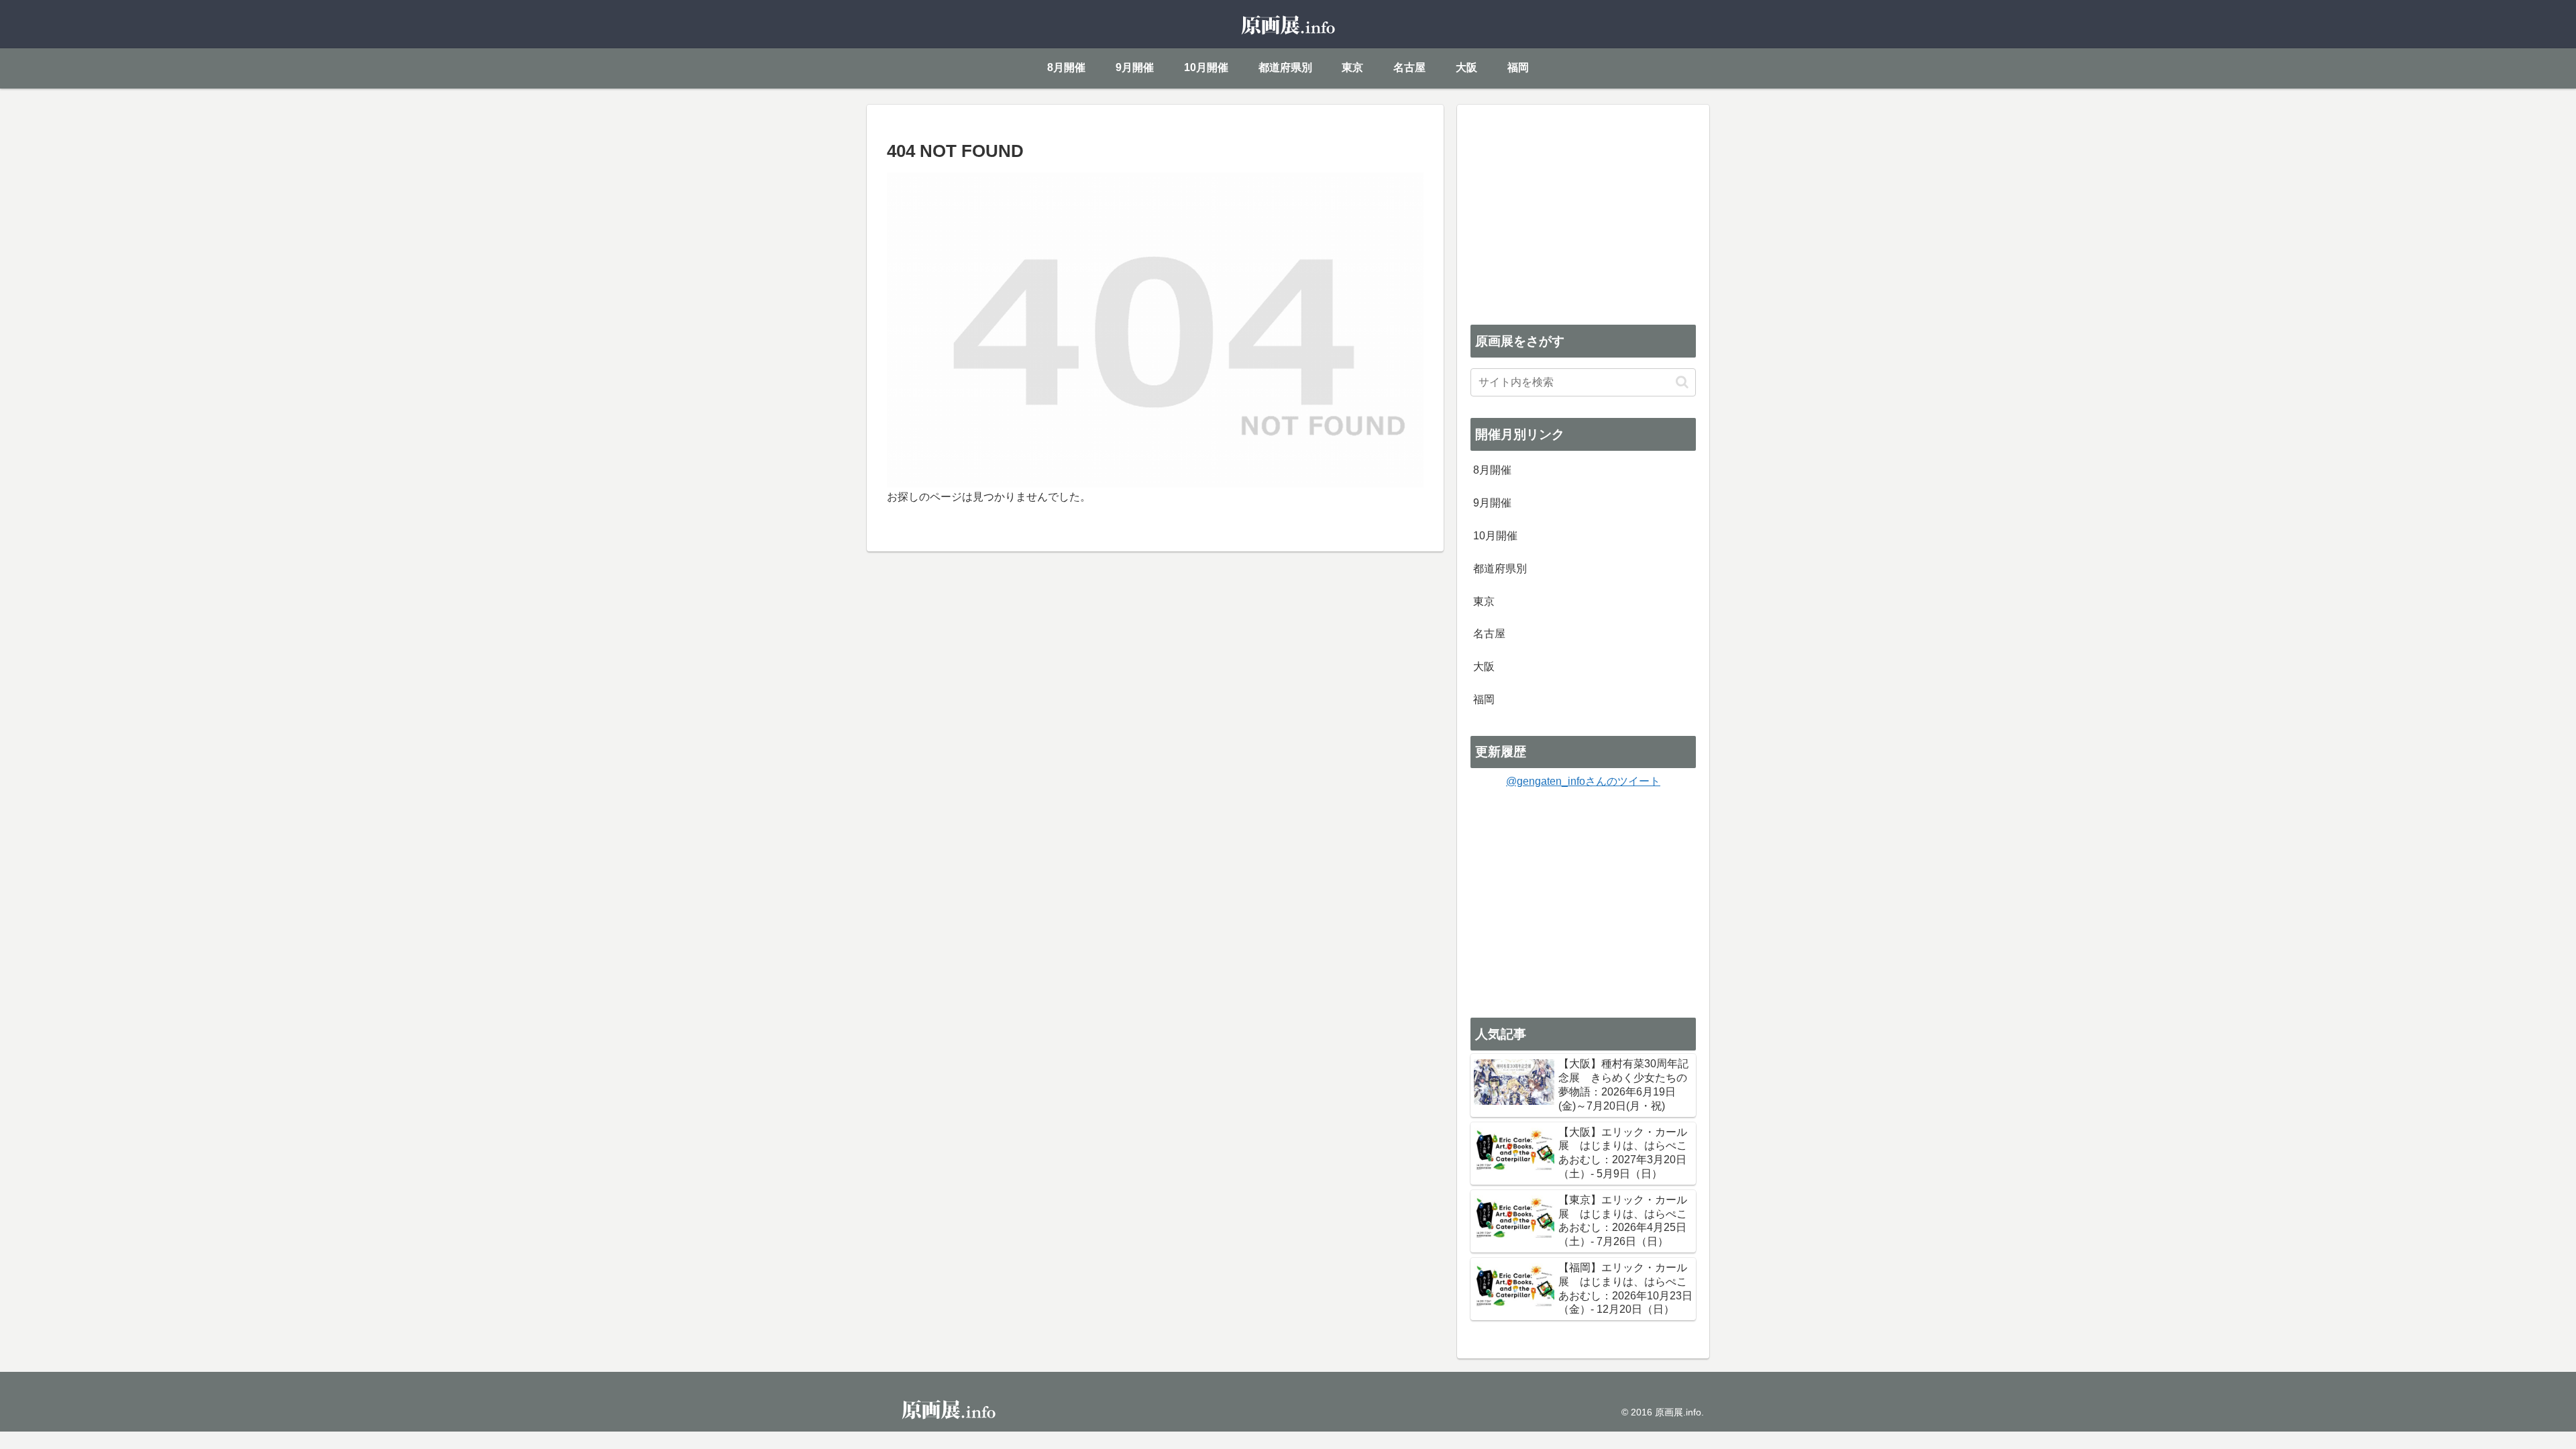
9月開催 (1492, 503)
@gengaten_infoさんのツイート (1583, 781)
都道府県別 (1500, 569)
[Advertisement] (1583, 212)
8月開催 (1492, 470)
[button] (1682, 382)
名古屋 (1489, 634)
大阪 (1484, 666)
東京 (1484, 601)
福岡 (1484, 699)
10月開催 (1495, 536)
